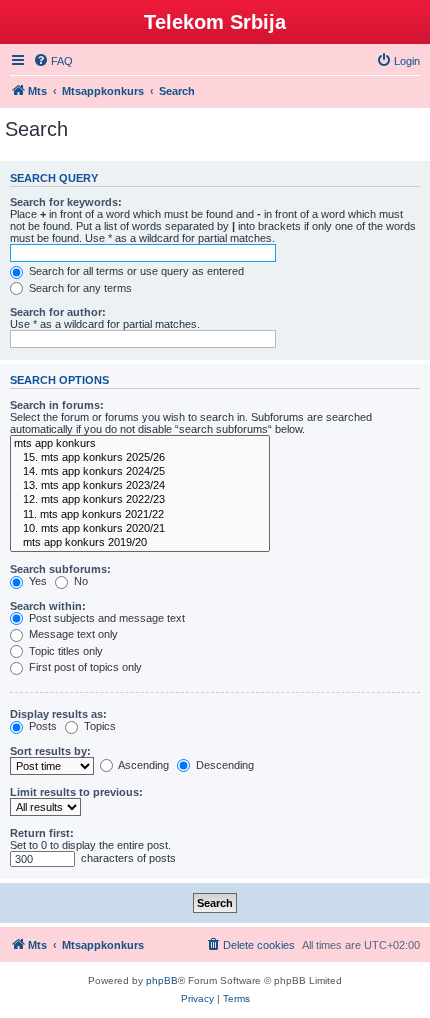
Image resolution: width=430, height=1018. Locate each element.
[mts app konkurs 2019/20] (140, 543)
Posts (41, 726)
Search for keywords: (66, 202)
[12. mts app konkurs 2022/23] (140, 500)
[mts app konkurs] (140, 444)
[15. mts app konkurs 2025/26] (140, 458)
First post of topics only (84, 667)
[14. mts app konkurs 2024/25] (140, 472)
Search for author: (58, 312)
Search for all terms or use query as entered (135, 271)
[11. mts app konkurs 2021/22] (140, 515)
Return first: (42, 833)
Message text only (72, 634)
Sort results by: (50, 751)
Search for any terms (79, 288)
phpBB (162, 980)
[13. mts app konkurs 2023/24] (140, 486)
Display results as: (58, 714)
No (79, 581)
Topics (98, 726)
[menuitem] (53, 61)
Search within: (48, 606)
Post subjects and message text (105, 618)
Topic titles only (64, 651)
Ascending (142, 765)
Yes (36, 581)
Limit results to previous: (76, 792)
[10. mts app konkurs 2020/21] (140, 529)
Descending (223, 765)
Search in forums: (57, 405)
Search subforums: (60, 569)
